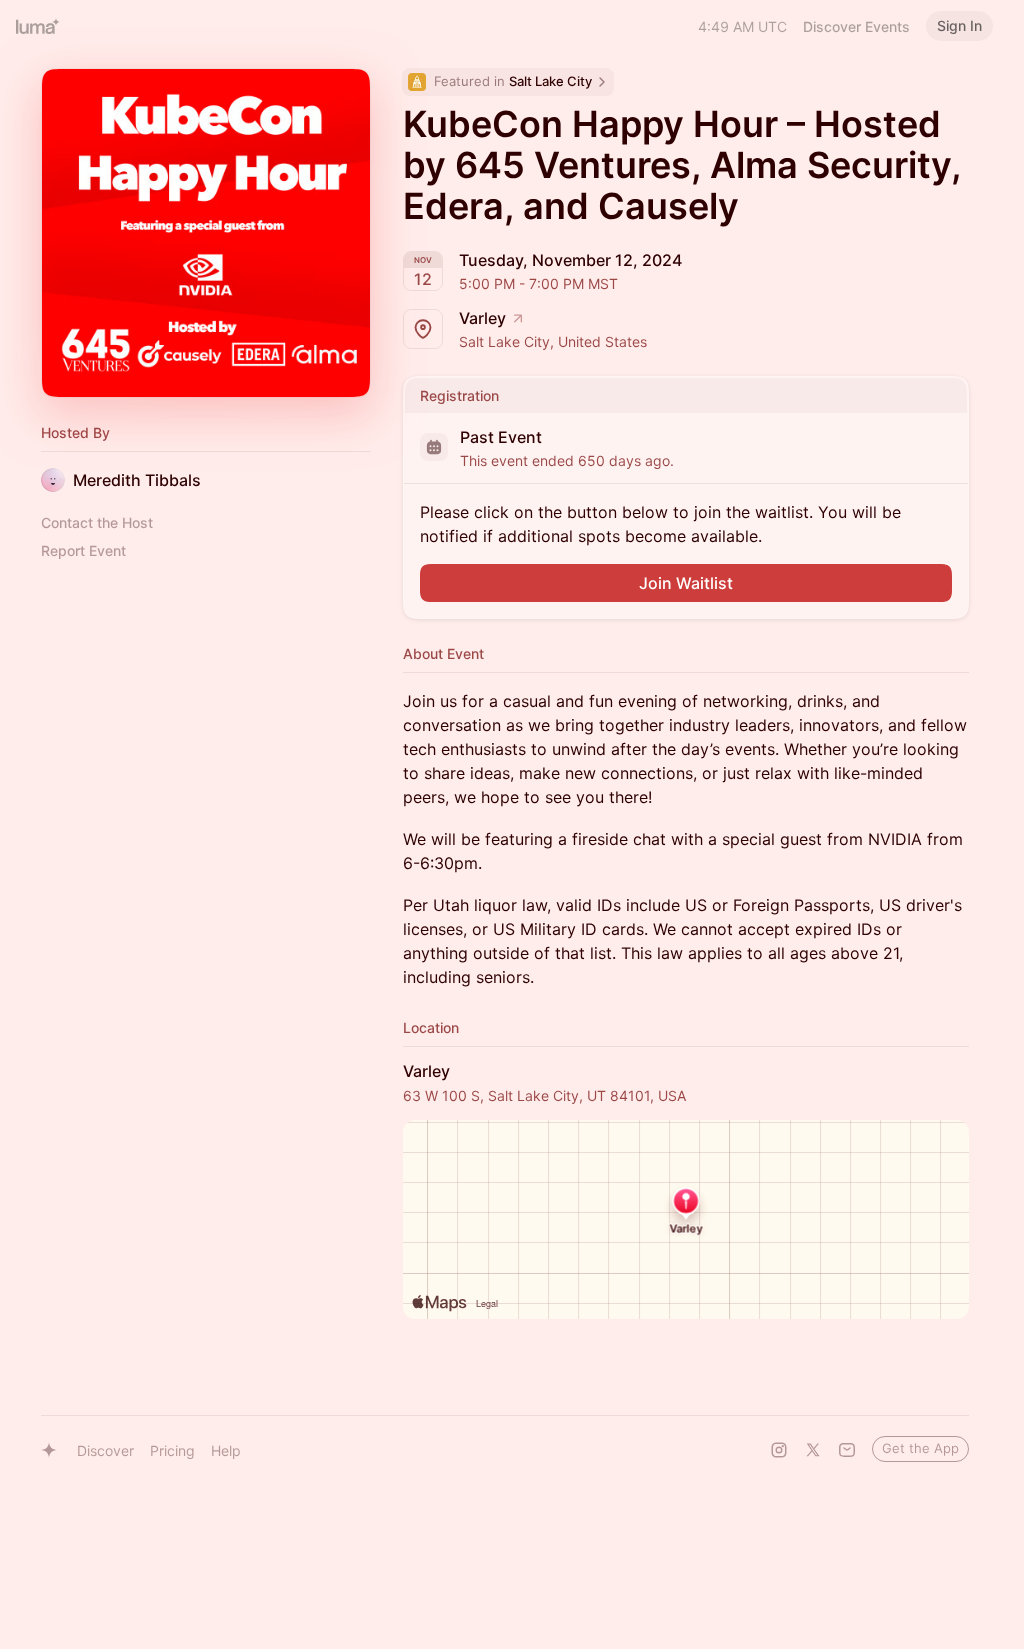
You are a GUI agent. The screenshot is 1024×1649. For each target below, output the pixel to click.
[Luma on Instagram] (779, 1450)
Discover (105, 1450)
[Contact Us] (847, 1450)
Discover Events (856, 26)
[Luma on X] (813, 1450)
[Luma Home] (38, 26)
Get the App (920, 1448)
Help (226, 1450)
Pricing (172, 1450)
